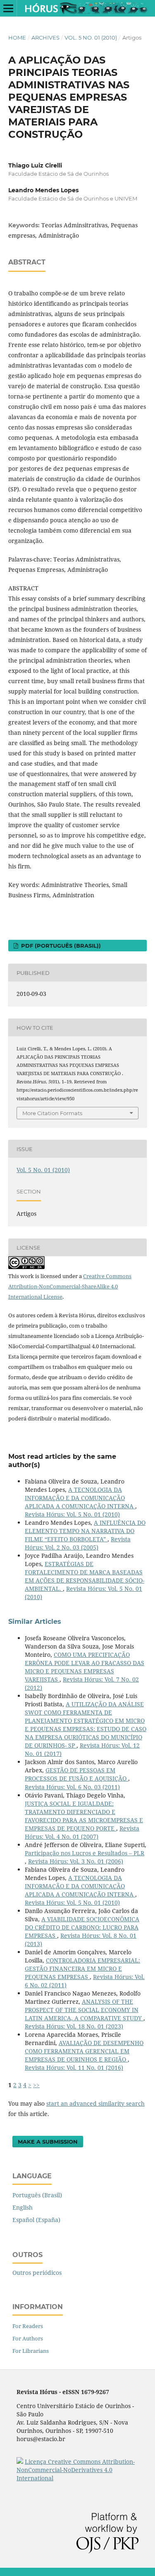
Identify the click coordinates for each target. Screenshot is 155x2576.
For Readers (28, 2326)
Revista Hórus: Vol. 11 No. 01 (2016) (74, 2068)
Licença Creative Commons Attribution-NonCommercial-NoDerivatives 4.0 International (76, 2470)
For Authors (28, 2338)
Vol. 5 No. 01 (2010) (91, 38)
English (23, 2207)
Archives (45, 38)
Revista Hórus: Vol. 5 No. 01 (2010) (72, 1514)
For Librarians (31, 2351)
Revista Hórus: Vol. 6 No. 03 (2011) (72, 1787)
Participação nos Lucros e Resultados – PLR (85, 1853)
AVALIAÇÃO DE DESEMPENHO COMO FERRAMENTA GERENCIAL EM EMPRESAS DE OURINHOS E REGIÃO (84, 2051)
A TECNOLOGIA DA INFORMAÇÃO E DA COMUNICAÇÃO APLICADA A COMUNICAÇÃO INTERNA (80, 1498)
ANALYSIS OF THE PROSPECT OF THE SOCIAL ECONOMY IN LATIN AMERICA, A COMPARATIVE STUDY (84, 2010)
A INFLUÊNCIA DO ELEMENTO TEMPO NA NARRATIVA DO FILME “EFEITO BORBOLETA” (85, 1531)
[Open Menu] (8, 8)
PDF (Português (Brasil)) (60, 946)
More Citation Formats (52, 1113)
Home (17, 38)
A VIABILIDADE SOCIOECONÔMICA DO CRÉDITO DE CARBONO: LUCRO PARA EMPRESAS (82, 1927)
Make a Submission (48, 2142)
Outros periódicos (37, 2273)
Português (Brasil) (37, 2195)
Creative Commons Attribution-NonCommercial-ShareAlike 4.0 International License (70, 1286)
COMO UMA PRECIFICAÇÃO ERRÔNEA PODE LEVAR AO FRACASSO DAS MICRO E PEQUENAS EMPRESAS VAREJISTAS (85, 1667)
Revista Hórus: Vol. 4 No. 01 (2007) (82, 1832)
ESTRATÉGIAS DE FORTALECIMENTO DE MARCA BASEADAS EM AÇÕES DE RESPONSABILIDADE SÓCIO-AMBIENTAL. (85, 1576)
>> (36, 2085)
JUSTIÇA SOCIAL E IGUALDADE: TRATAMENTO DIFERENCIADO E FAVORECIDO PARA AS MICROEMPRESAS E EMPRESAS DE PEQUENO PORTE (84, 1816)
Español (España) (36, 2220)
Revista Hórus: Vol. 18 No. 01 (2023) (74, 2026)
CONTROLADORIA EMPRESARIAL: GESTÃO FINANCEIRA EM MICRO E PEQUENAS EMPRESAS (82, 1969)
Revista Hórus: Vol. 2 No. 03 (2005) (78, 1543)
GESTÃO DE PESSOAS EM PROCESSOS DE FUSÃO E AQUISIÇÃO (76, 1774)
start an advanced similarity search (95, 2103)
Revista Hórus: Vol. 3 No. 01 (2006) (76, 1861)
